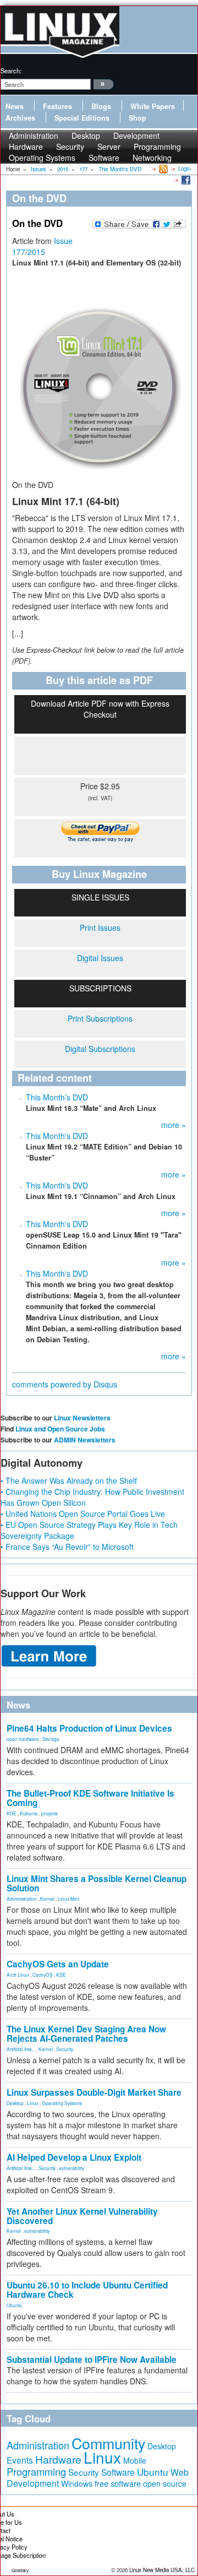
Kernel (47, 1899)
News (15, 106)
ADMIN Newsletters (85, 1440)
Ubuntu (14, 2305)
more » (174, 1125)
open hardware (23, 1739)
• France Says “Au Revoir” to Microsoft (67, 1547)
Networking (152, 158)
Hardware (58, 2459)
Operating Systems (42, 158)
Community (108, 2443)
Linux (33, 2103)
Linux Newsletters (82, 1418)
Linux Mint (68, 1899)
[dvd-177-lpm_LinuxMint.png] (99, 384)
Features (57, 106)
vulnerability (71, 2168)
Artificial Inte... (21, 2049)
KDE (12, 1813)
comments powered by (65, 1384)
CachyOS (43, 1975)
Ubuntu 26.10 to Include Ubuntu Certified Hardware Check (87, 2290)
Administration (22, 1899)
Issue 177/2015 (42, 246)
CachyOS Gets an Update (58, 1964)
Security (65, 2049)
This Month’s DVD (57, 1097)
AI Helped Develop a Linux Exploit (74, 2157)
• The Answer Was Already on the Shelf (69, 1480)
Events (20, 2460)
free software (118, 2483)
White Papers (153, 106)
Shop (137, 118)
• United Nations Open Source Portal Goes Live (83, 1514)
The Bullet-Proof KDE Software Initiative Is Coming (90, 1798)
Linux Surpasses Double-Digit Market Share (94, 2092)
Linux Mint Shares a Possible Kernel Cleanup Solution (97, 1883)
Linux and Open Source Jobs (60, 1429)
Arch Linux (18, 1975)
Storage (51, 1739)
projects (50, 1813)
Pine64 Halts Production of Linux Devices (89, 1728)
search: (11, 70)
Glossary (20, 2570)
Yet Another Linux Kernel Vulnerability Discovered (82, 2216)
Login (184, 169)
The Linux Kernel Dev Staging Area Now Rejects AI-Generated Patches (86, 2034)
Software (104, 158)
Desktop (15, 2103)
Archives (20, 118)
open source (165, 2483)
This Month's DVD (57, 1136)
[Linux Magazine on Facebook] (185, 180)
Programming (36, 2471)
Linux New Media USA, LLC (162, 2570)
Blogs (101, 106)
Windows (77, 2483)
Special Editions (82, 118)
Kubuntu (29, 1813)
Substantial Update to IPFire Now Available (92, 2360)
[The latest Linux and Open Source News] (163, 169)
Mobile (135, 2460)
